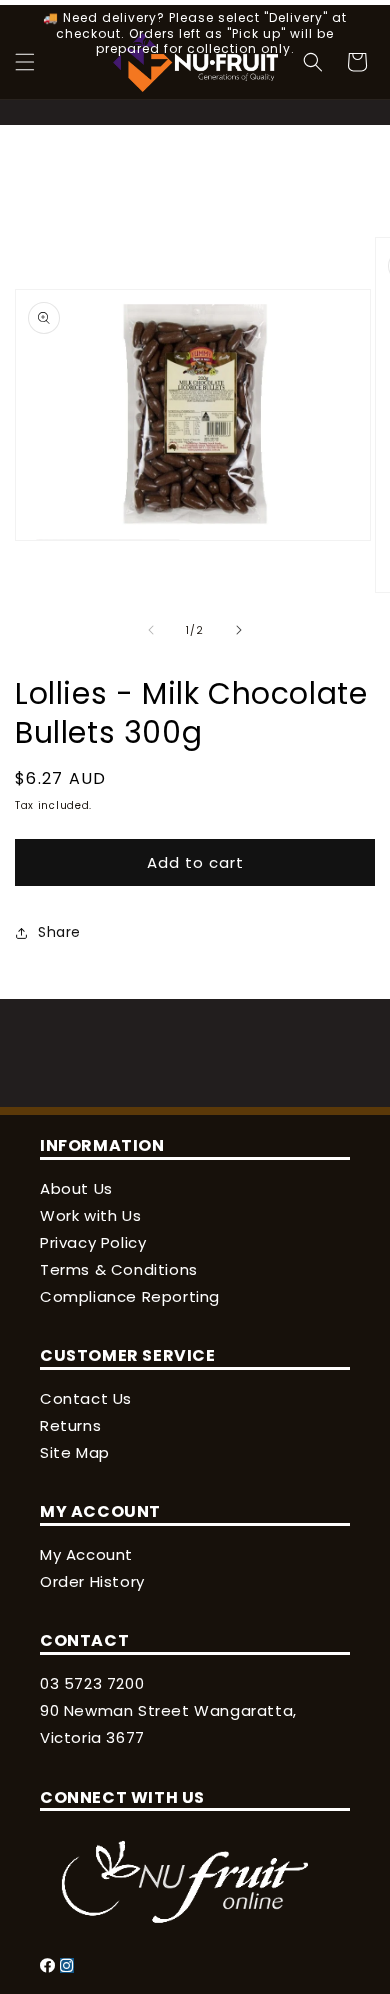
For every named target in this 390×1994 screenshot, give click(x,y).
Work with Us (90, 1215)
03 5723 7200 (92, 1683)
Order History (92, 1581)
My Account (86, 1554)
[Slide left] (151, 630)
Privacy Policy (93, 1242)
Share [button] (59, 932)
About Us (76, 1188)
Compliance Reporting (130, 1296)
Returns (70, 1425)
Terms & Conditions (119, 1269)
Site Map (75, 1452)
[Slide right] (239, 630)
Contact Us (86, 1398)
